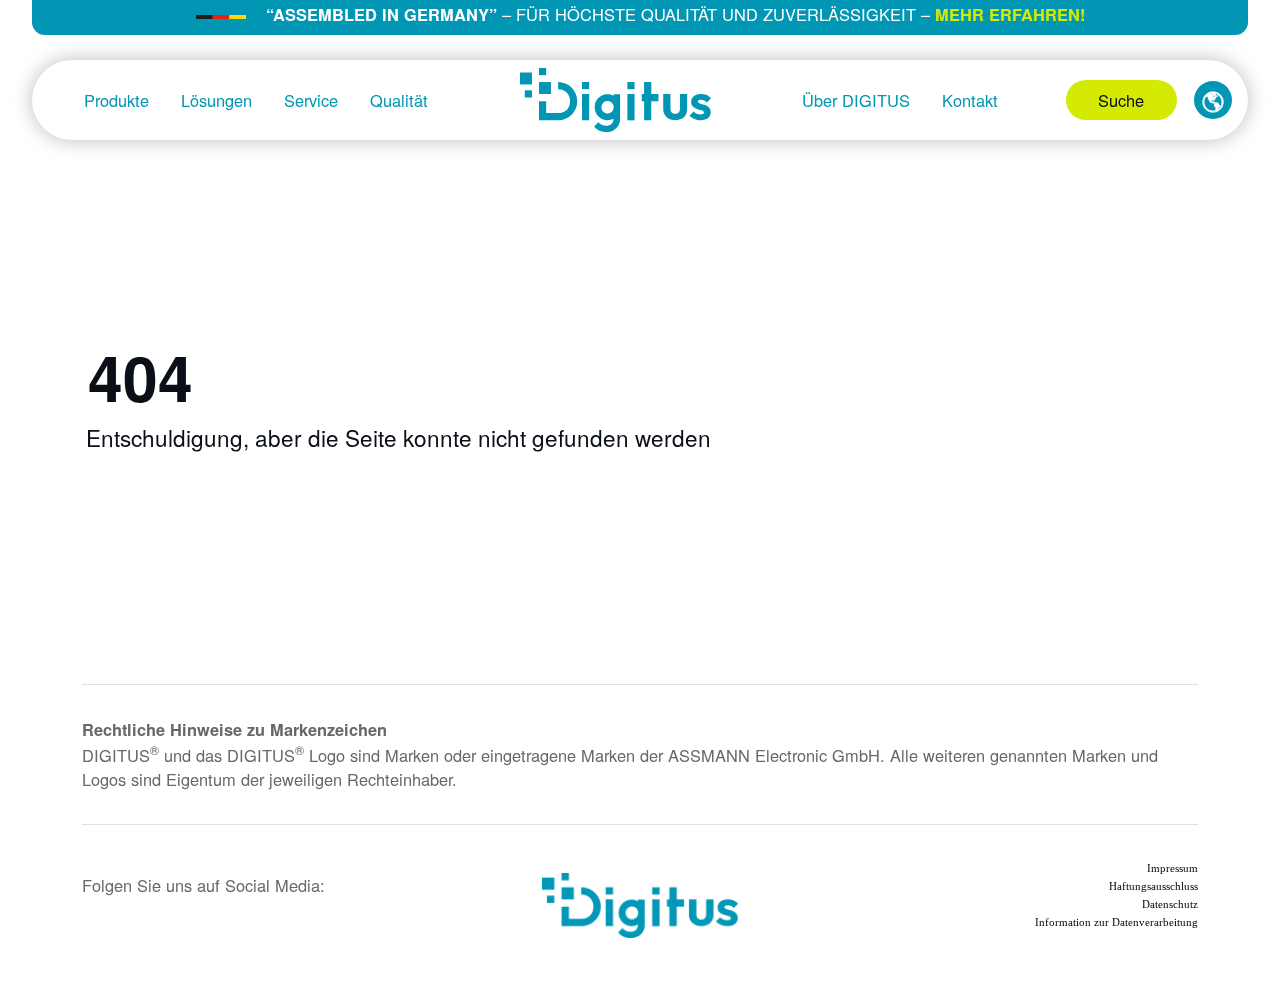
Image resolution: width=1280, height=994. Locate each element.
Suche (1121, 100)
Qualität (399, 100)
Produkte (116, 100)
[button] (1213, 100)
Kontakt (970, 100)
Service (311, 100)
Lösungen (216, 100)
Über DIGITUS (856, 100)
